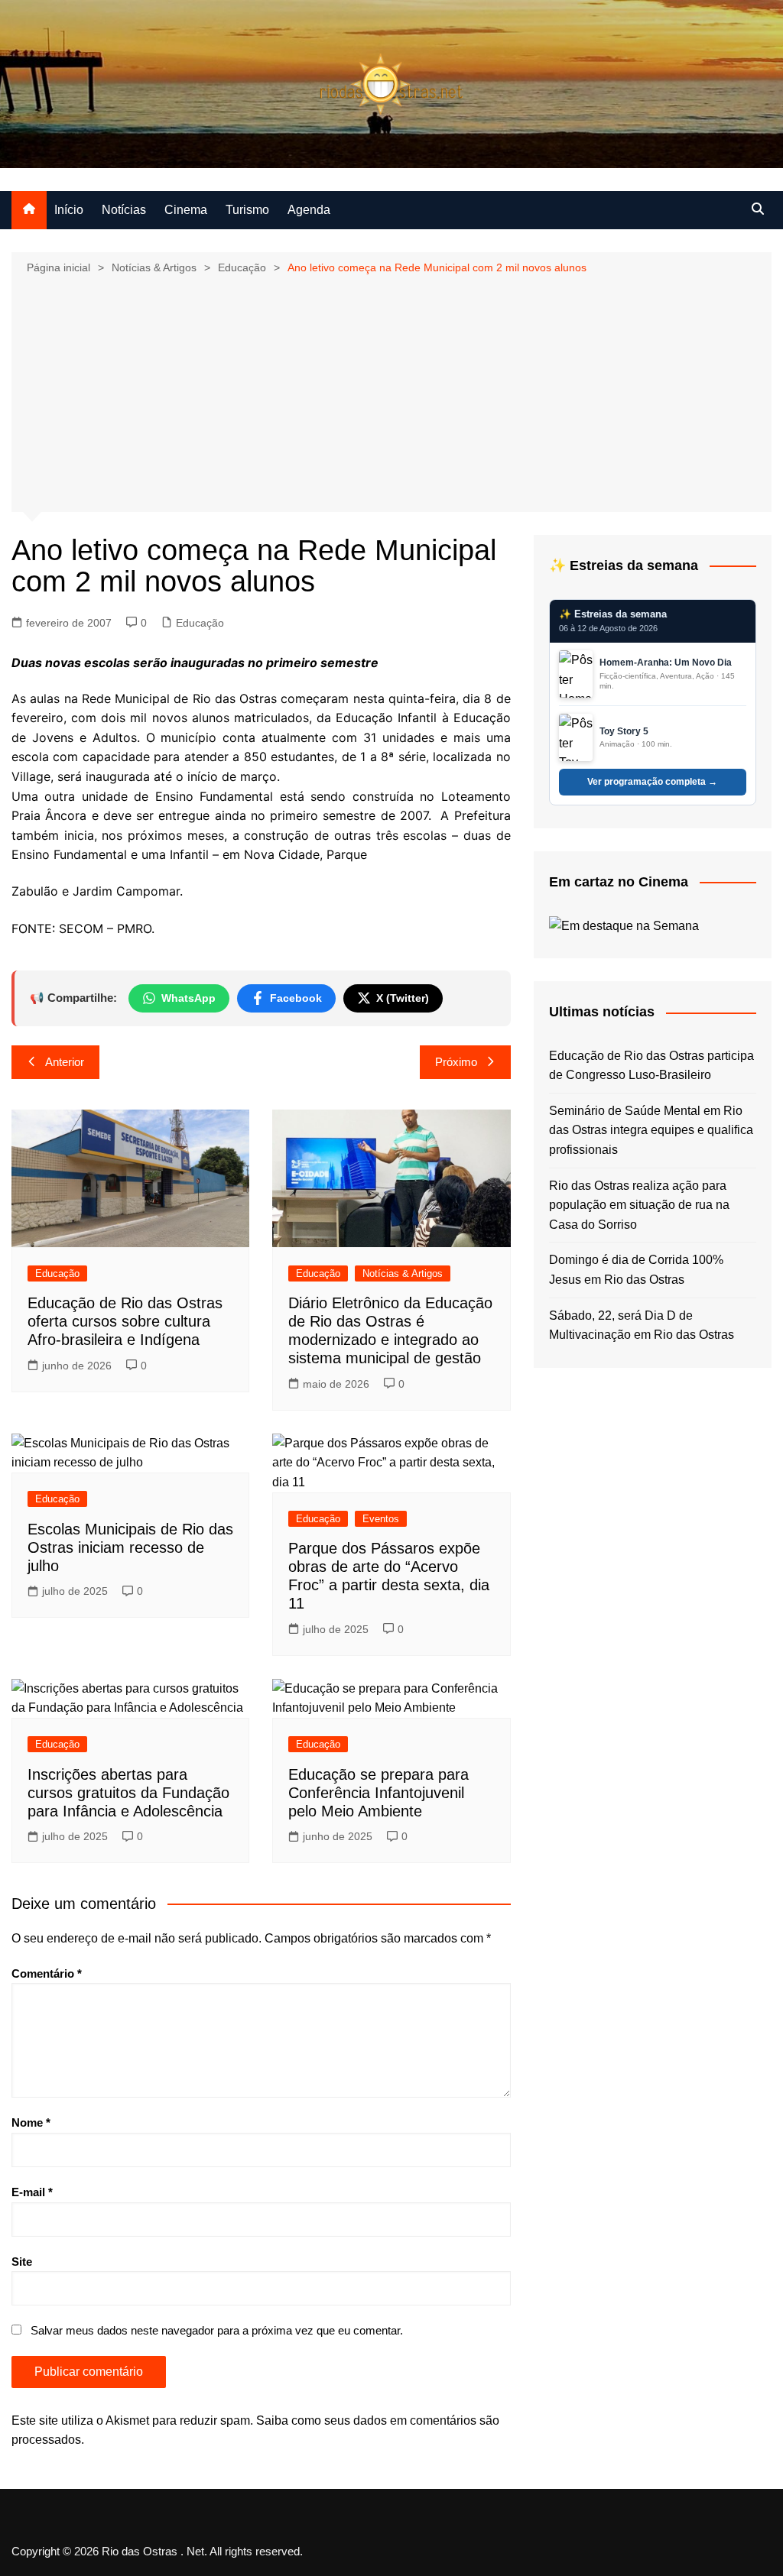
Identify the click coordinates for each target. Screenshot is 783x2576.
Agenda (309, 210)
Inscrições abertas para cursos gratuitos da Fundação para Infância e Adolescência (128, 1793)
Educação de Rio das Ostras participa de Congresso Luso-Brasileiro (651, 1066)
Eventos (381, 1519)
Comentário (47, 1973)
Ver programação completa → (652, 782)
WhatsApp (188, 998)
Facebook (296, 998)
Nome (31, 2122)
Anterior (65, 1062)
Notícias (124, 210)
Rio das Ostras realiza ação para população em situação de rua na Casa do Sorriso (639, 1205)
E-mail (32, 2192)
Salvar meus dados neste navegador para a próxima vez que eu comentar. (217, 2330)
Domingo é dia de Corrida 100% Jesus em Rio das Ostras (636, 1270)
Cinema (186, 210)
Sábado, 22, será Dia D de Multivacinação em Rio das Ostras (642, 1325)
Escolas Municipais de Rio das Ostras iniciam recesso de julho (130, 1547)
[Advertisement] (391, 392)
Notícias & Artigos (403, 1273)
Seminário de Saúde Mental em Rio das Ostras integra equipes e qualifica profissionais (651, 1130)
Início (69, 210)
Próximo (456, 1062)
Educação (200, 623)
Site (22, 2262)
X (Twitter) (403, 998)
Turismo (247, 210)
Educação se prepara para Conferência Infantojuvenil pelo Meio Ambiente (379, 1793)
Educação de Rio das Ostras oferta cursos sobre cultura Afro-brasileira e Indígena (125, 1321)
